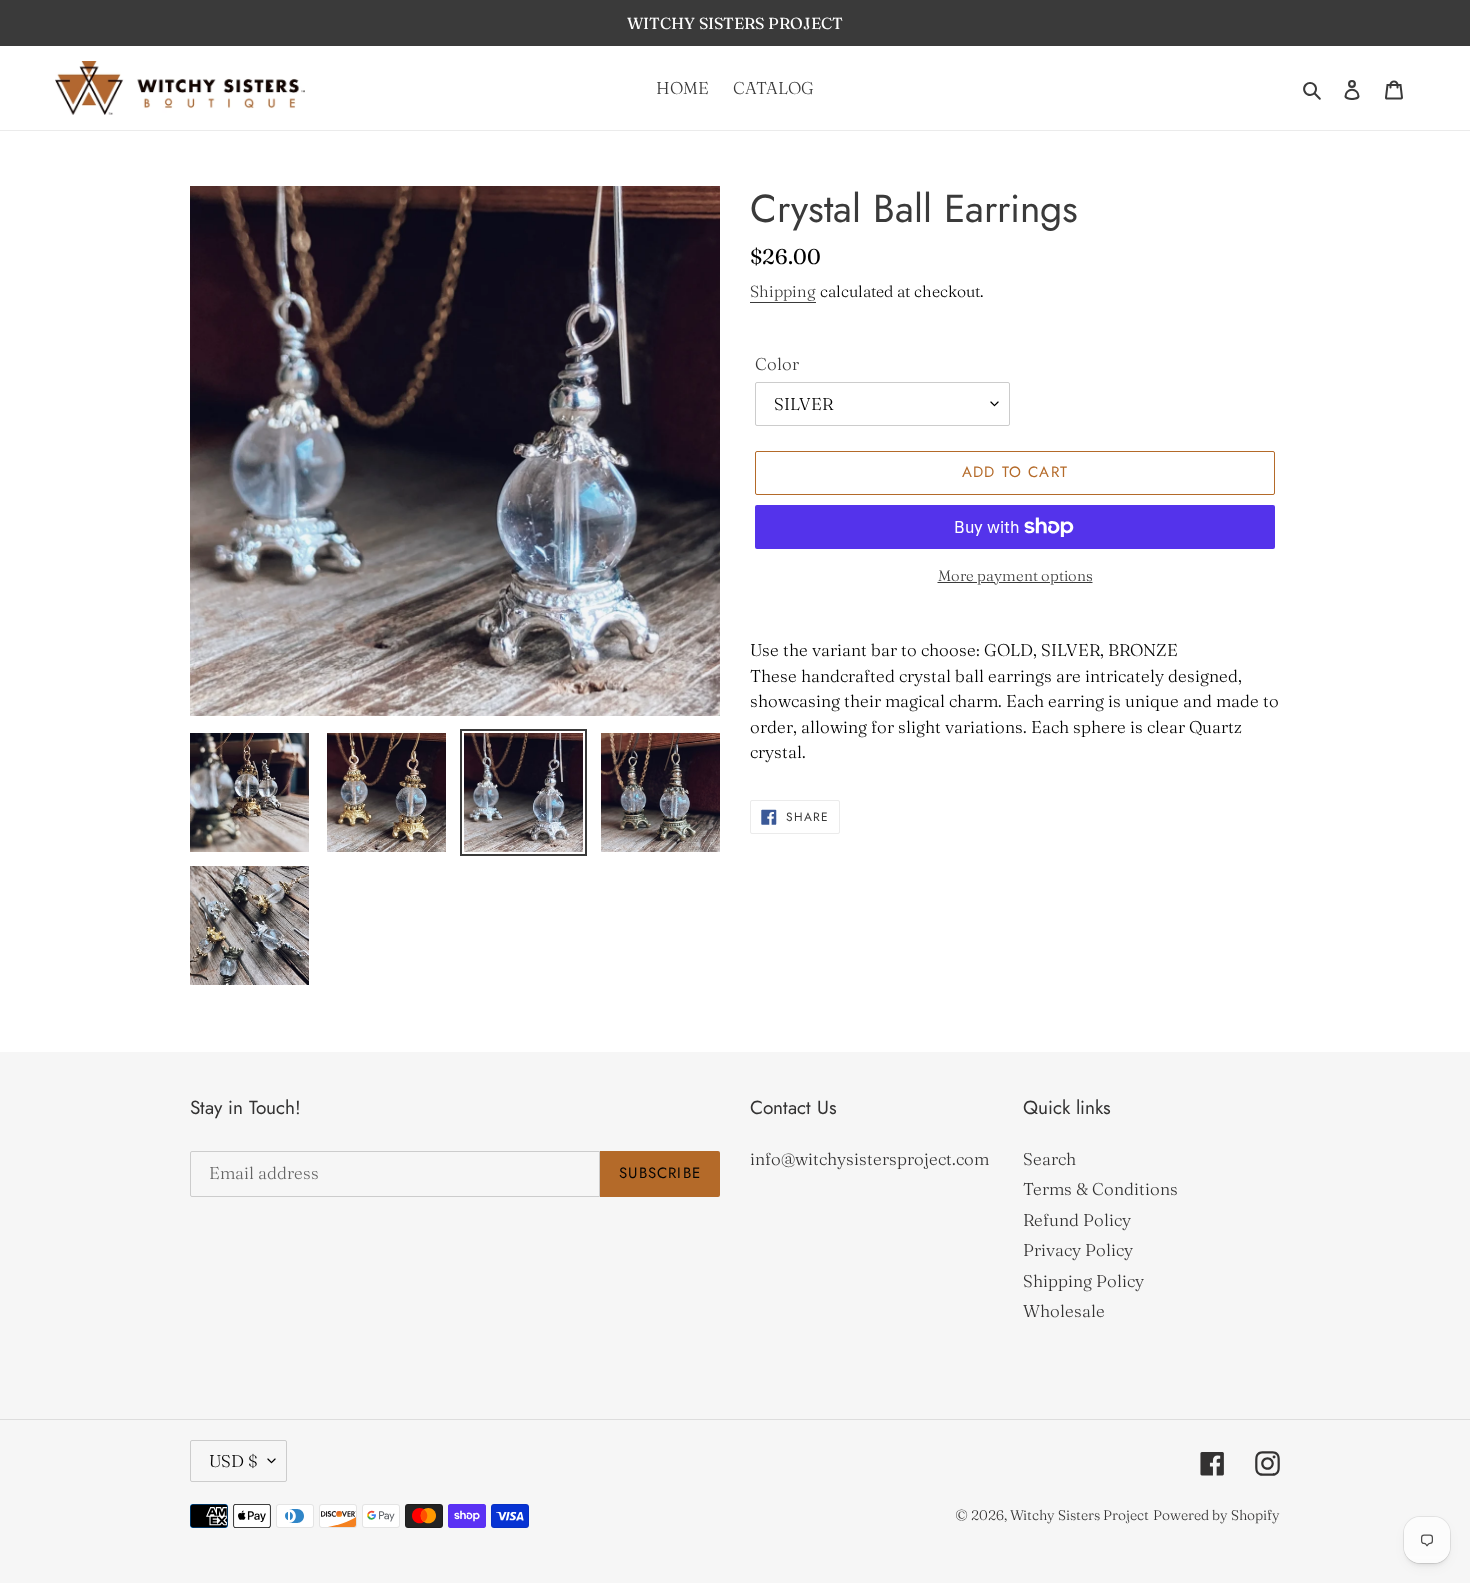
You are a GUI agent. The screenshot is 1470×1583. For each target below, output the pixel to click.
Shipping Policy (1083, 1280)
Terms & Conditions (1100, 1188)
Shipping (783, 291)
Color (777, 363)
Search (1049, 1158)
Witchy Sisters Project (1079, 1515)
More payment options (1015, 575)
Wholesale (1064, 1310)
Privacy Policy (1078, 1249)
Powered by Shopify (1216, 1515)
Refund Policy (1077, 1219)
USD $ (233, 1460)
